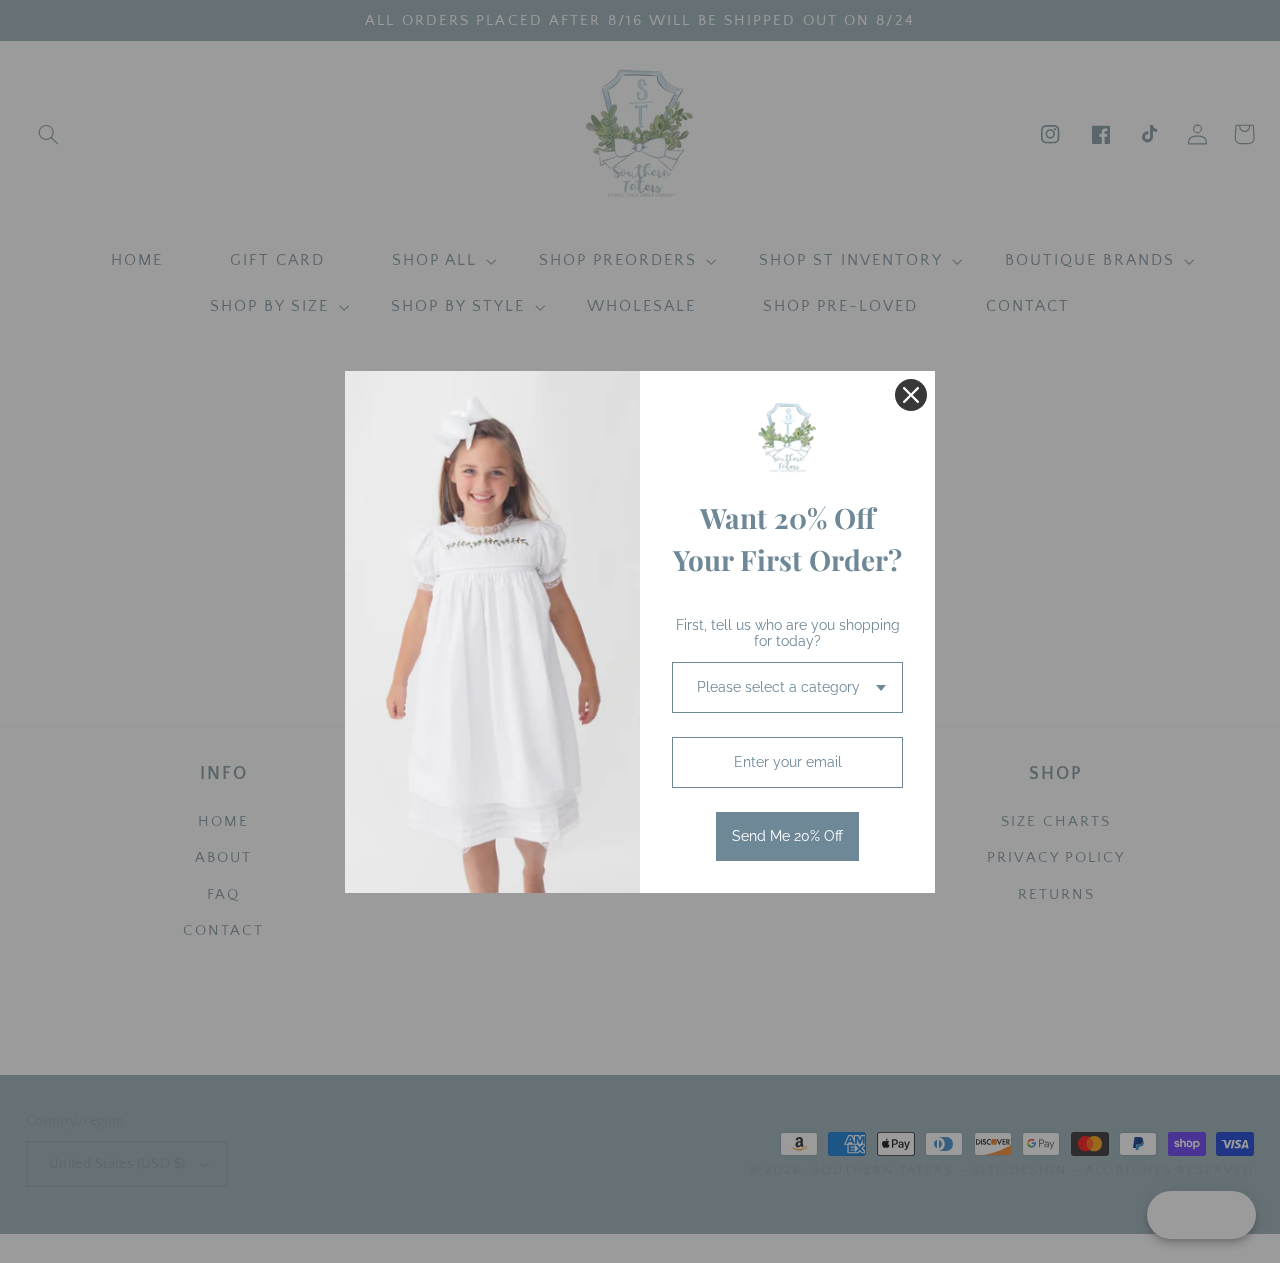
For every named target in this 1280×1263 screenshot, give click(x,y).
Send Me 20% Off (787, 836)
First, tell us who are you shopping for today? (788, 633)
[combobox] (787, 687)
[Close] (911, 395)
